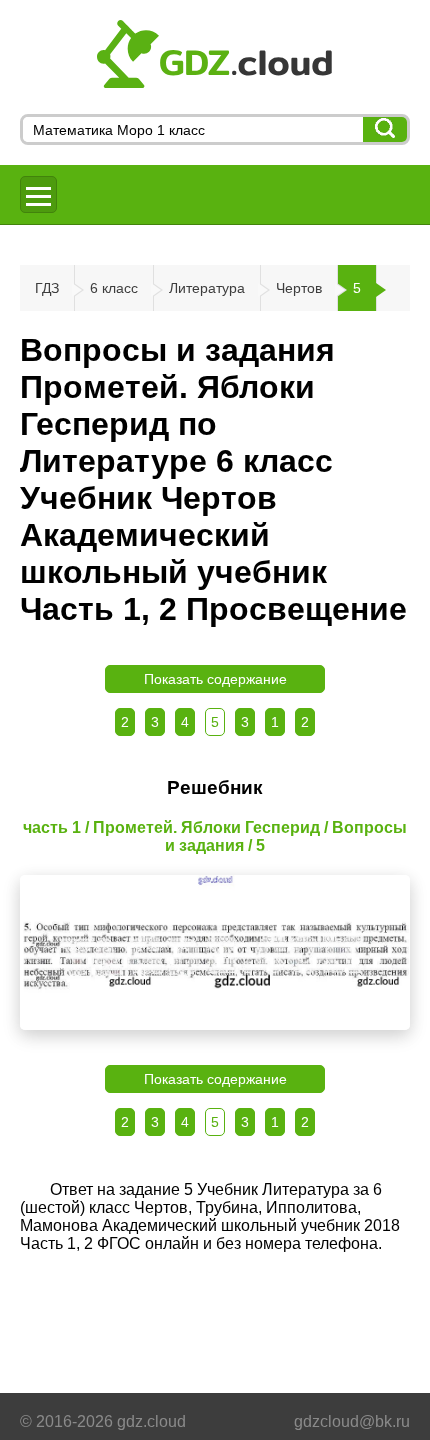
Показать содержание (215, 679)
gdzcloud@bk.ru (352, 1421)
